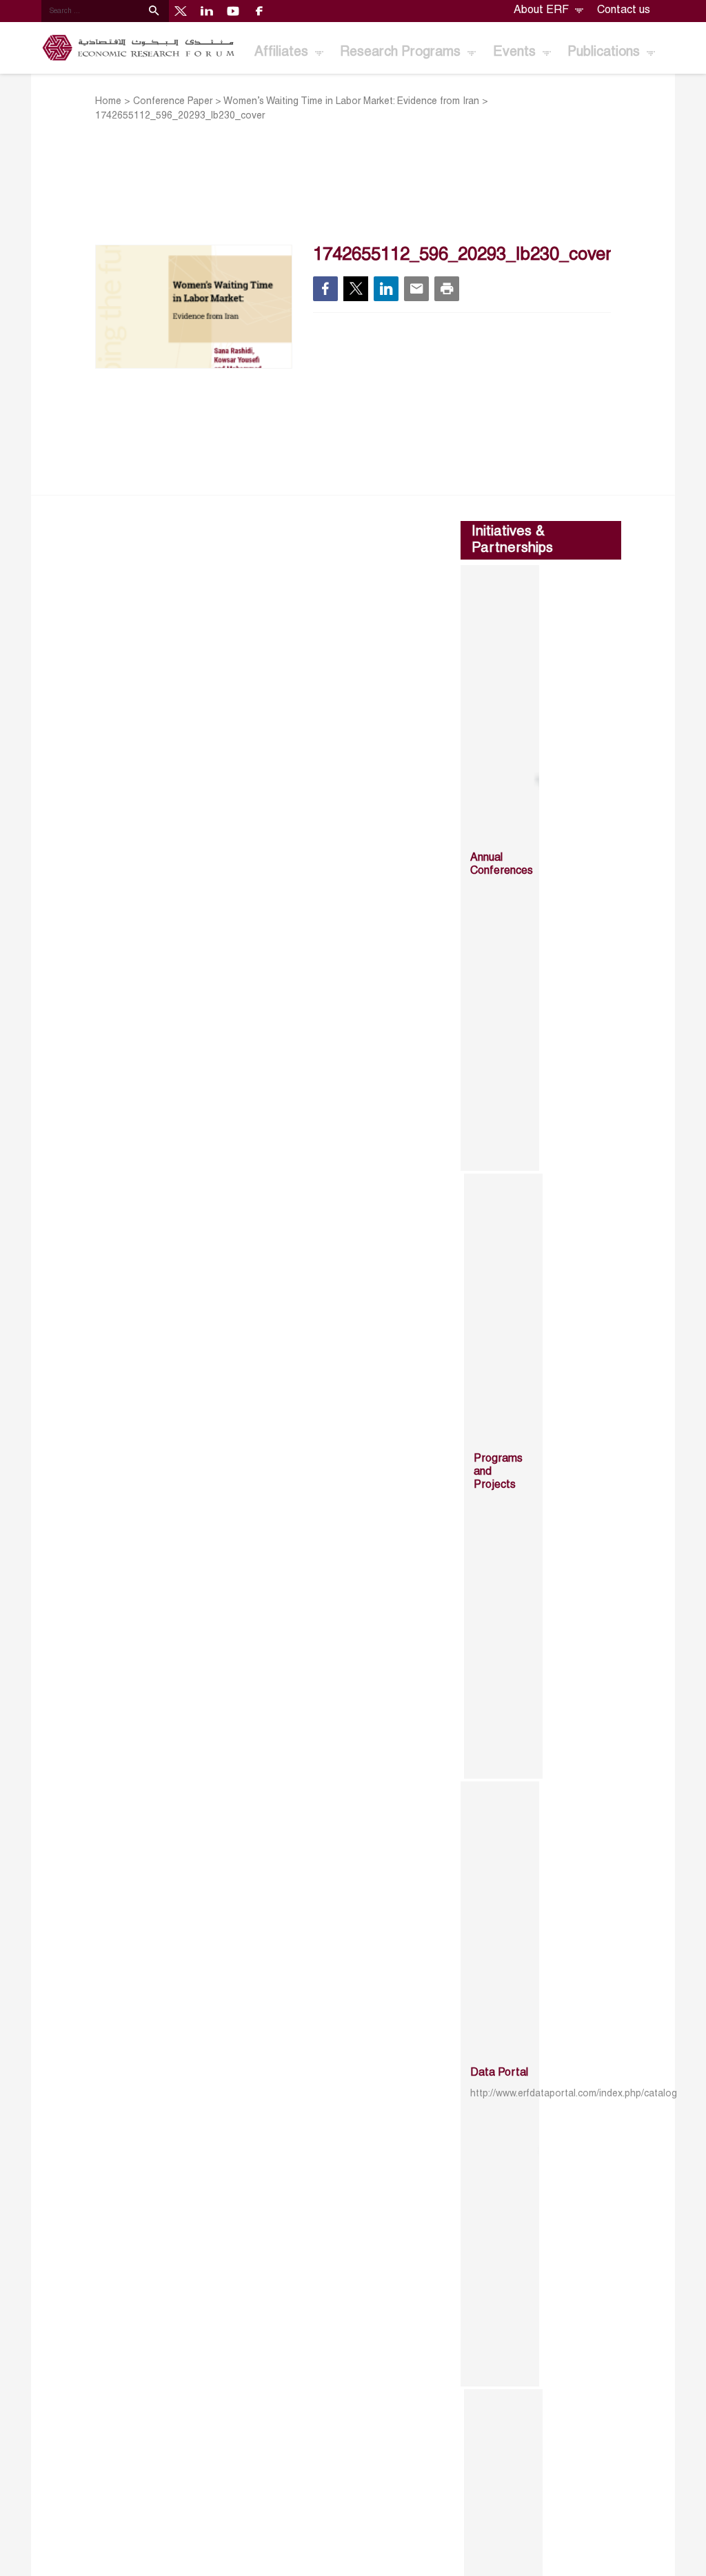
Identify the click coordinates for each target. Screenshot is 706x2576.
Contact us (624, 10)
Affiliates (283, 52)
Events (516, 52)
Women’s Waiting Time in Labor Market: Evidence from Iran (351, 102)
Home (108, 102)
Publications (605, 52)
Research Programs (402, 52)
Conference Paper (173, 102)
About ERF (543, 10)
